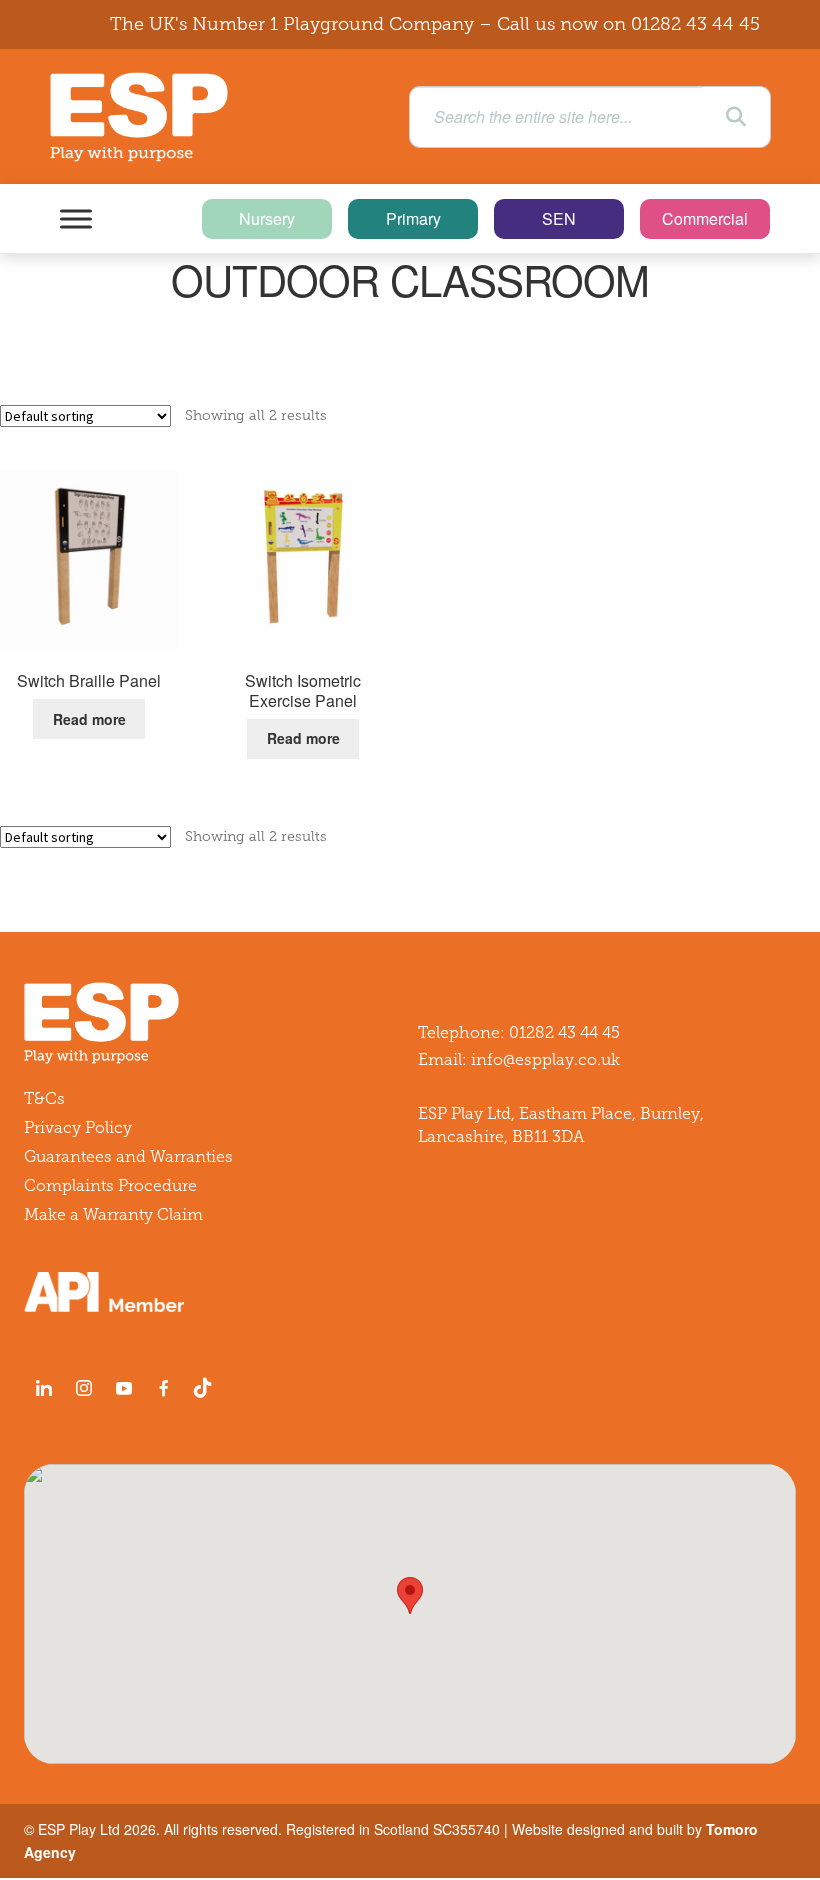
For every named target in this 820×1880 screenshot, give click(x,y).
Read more (89, 719)
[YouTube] (124, 1388)
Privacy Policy (78, 1127)
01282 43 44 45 (695, 24)
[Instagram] (84, 1388)
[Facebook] (164, 1388)
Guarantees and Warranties (128, 1156)
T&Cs (44, 1098)
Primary (413, 218)
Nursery (267, 218)
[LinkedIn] (44, 1388)
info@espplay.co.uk (545, 1059)
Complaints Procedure (110, 1185)
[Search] (736, 117)
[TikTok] (207, 1388)
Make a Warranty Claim (113, 1214)
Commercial (705, 218)
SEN (559, 218)
